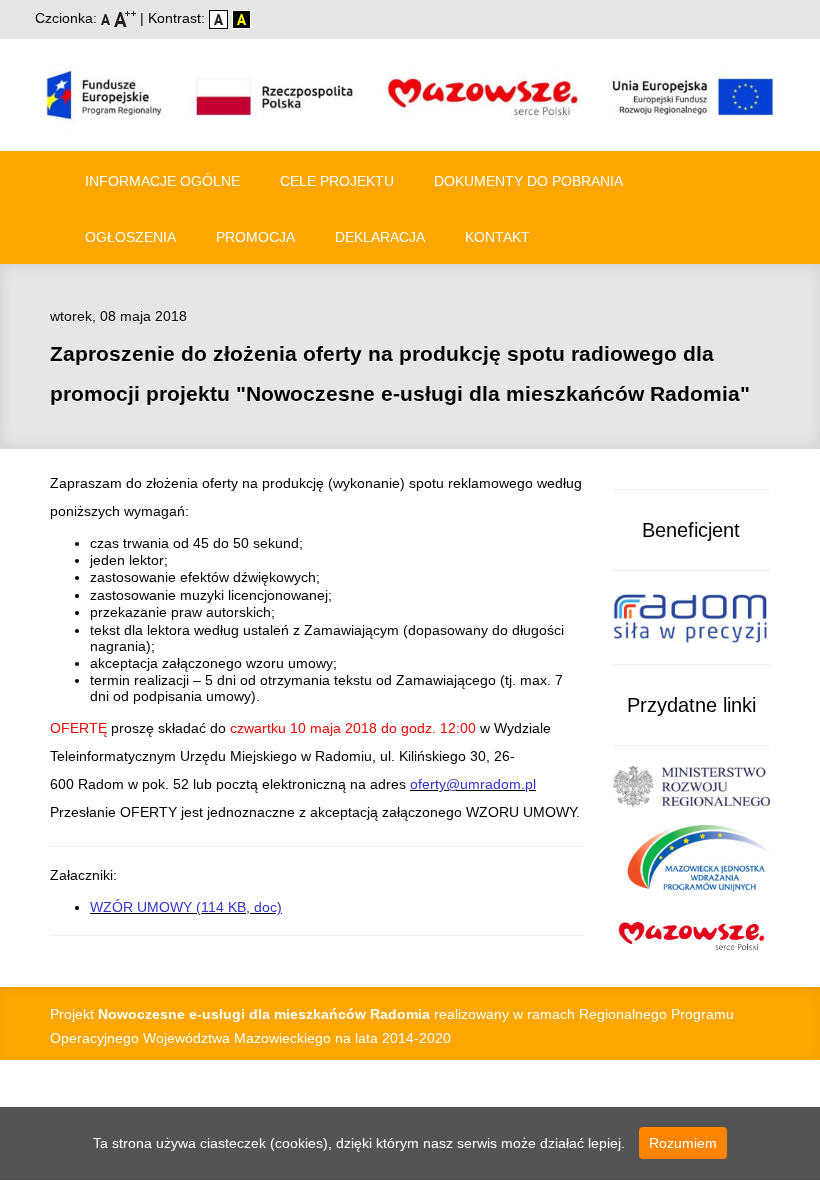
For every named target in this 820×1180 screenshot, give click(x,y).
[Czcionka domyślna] (107, 18)
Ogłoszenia (130, 237)
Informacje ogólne (162, 181)
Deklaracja (380, 237)
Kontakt (497, 237)
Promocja (255, 237)
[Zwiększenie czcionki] (127, 18)
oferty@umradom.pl (473, 784)
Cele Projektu (337, 181)
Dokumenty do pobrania (528, 181)
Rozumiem (683, 1143)
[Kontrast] (241, 18)
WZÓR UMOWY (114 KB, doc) (186, 907)
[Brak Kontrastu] (220, 18)
